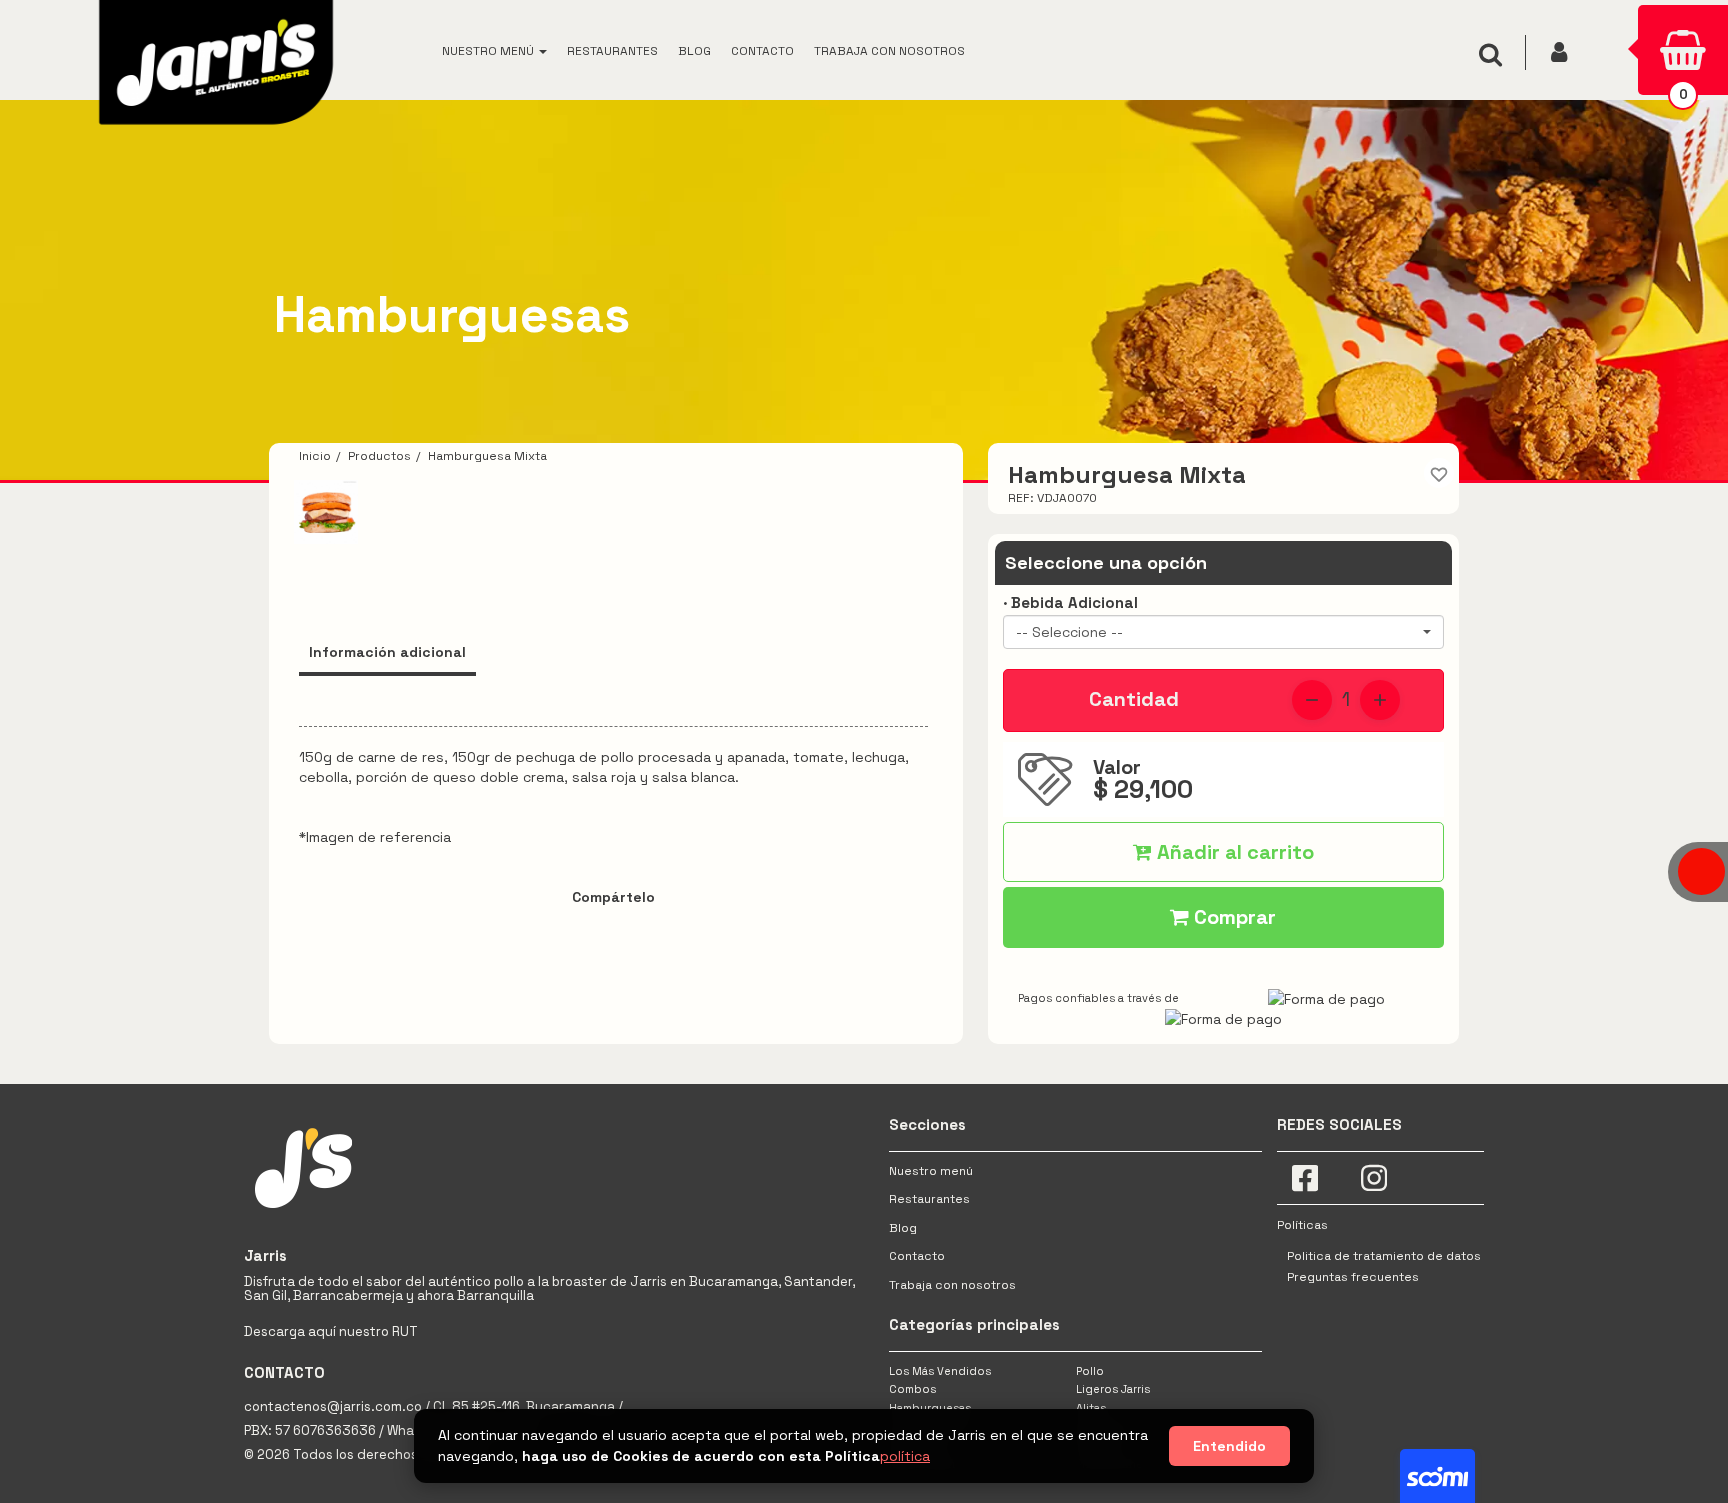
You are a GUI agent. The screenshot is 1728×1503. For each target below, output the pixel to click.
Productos (379, 456)
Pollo (1090, 1371)
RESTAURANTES (612, 51)
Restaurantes (929, 1199)
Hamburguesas (930, 1408)
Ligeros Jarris (1113, 1389)
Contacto (917, 1256)
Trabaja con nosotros (952, 1285)
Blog (903, 1228)
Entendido (1229, 1446)
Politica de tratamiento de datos (1384, 1256)
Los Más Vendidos (940, 1371)
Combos (912, 1389)
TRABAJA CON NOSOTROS (889, 51)
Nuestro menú (931, 1171)
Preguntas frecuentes (1353, 1277)
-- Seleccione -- (1069, 632)
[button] (494, 50)
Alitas (1091, 1408)
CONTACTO (762, 51)
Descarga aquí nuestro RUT (331, 1331)
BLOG (694, 51)
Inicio (315, 456)
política (905, 1456)
